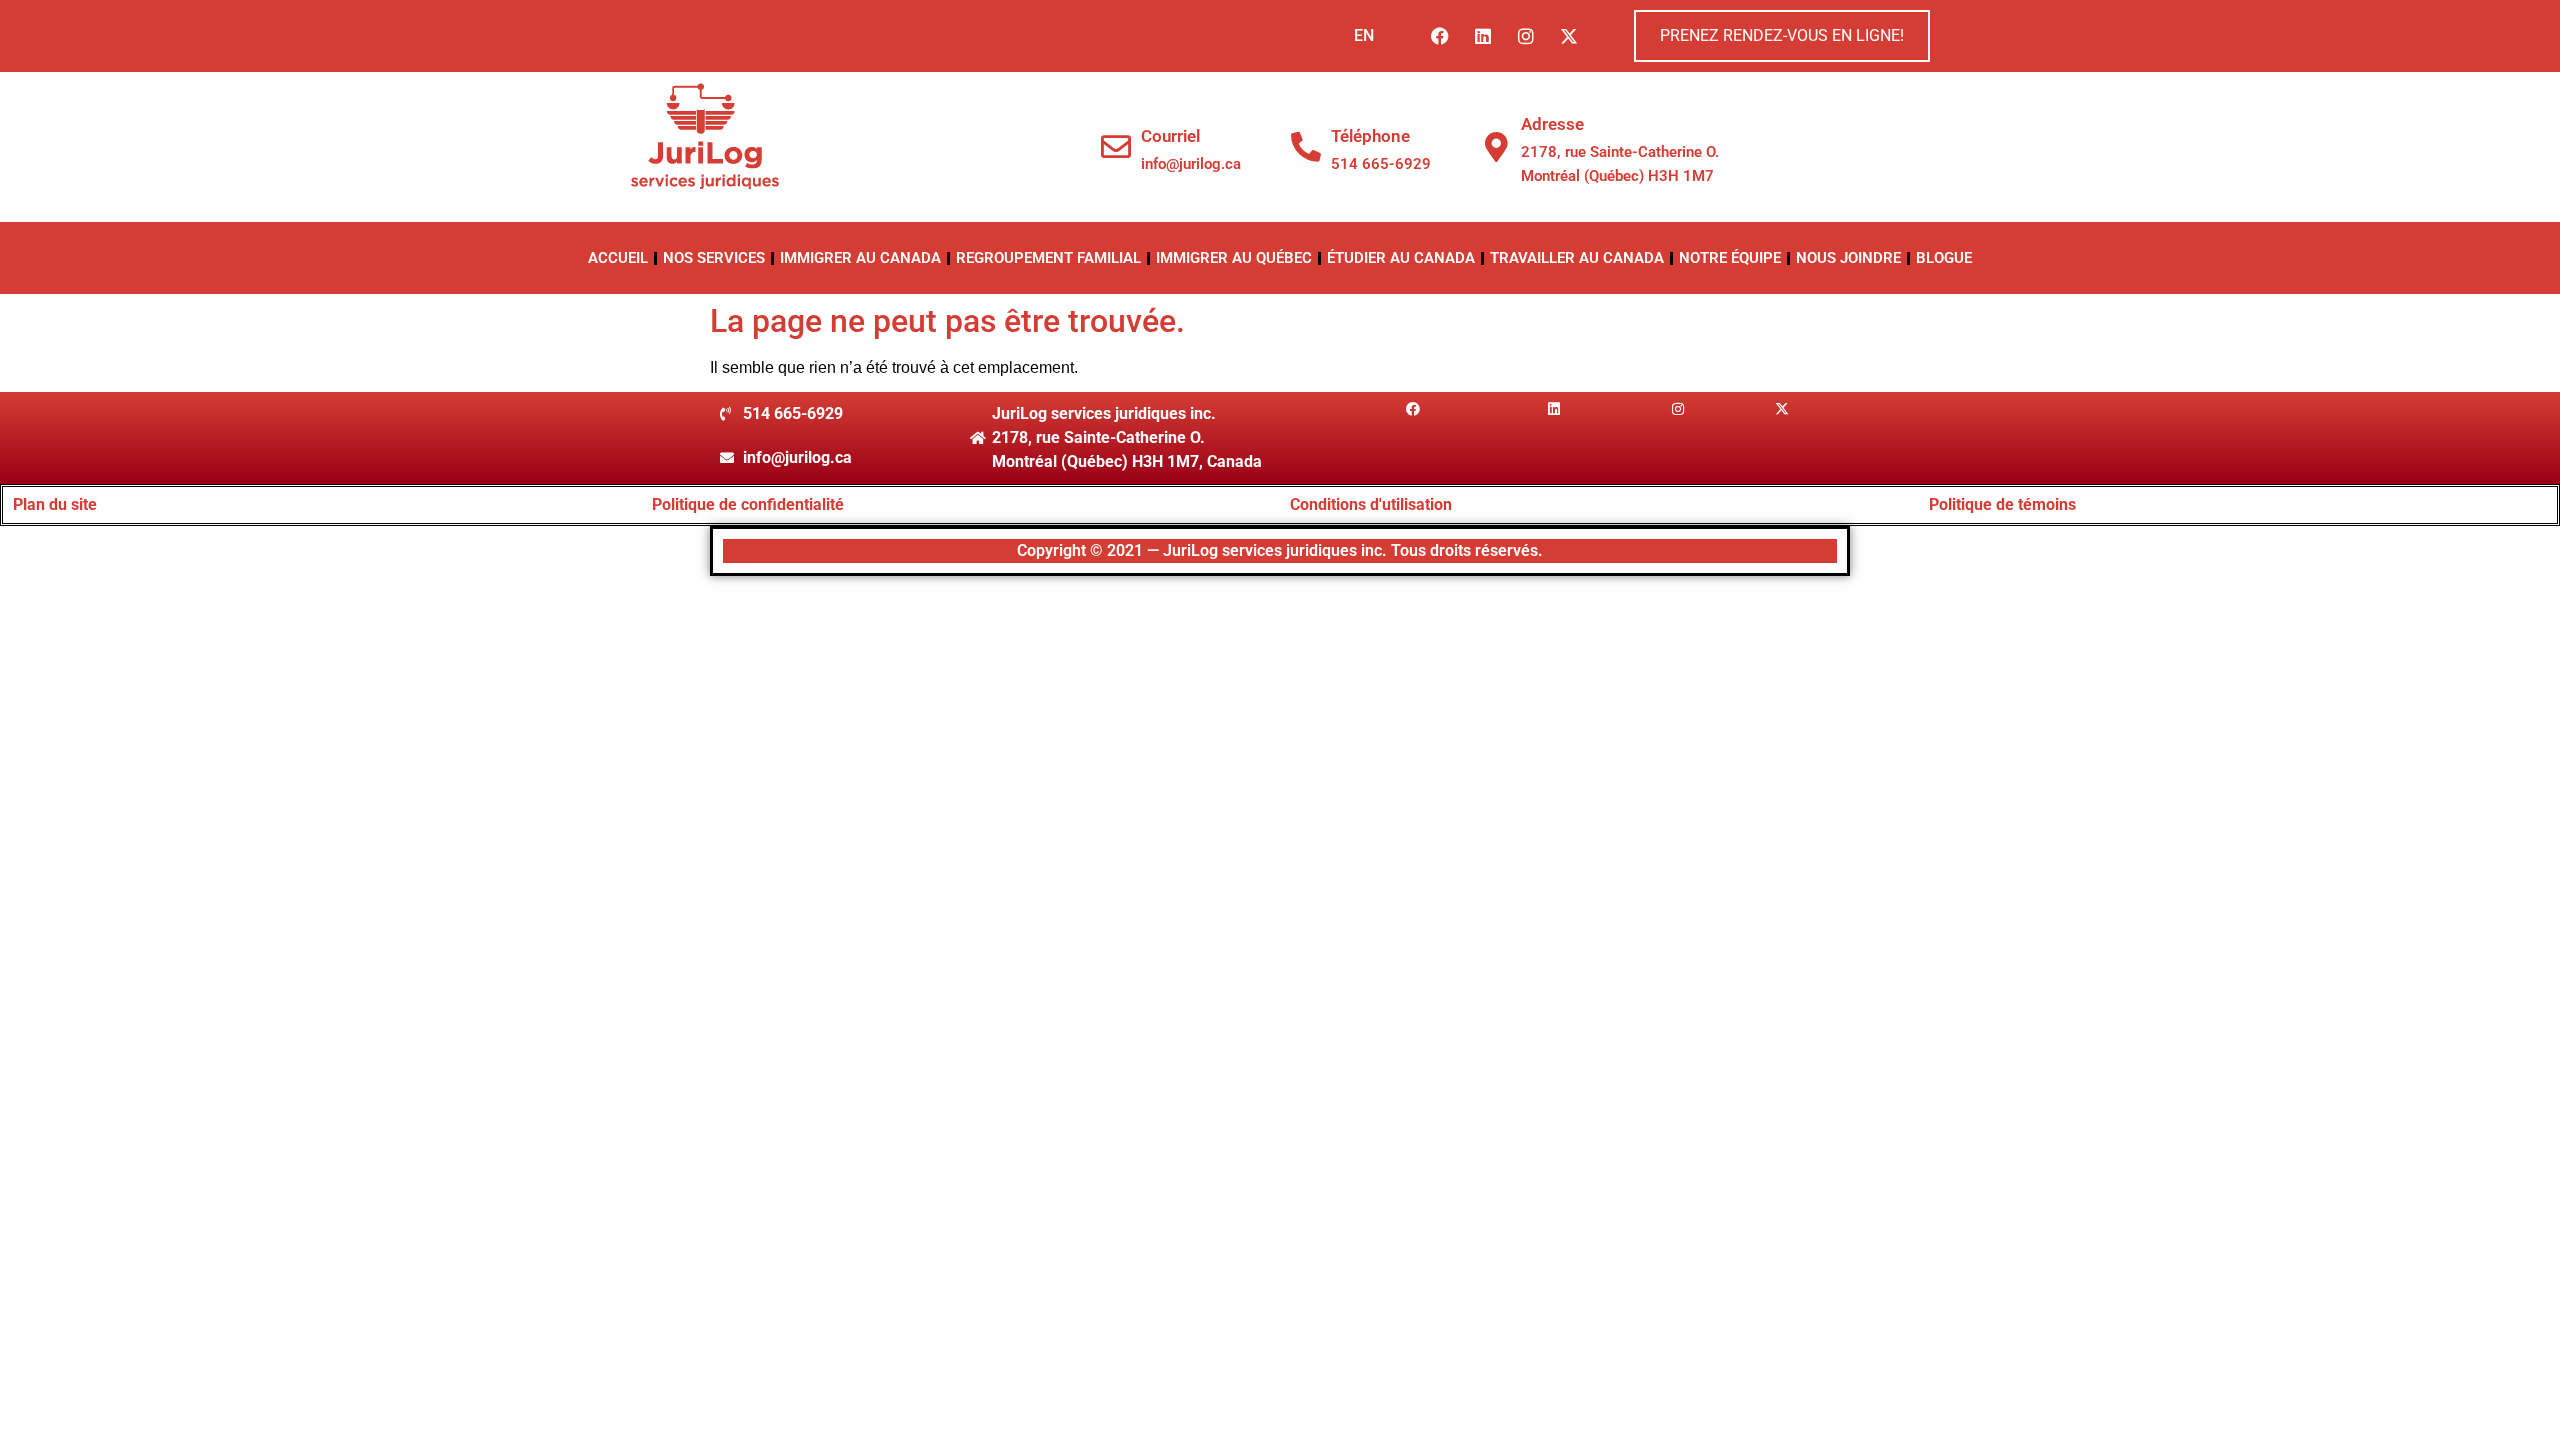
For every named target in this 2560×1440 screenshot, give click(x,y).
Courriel (1170, 136)
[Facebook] (1440, 36)
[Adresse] (1496, 147)
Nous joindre (1848, 258)
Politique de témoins (2002, 504)
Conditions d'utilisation (1371, 504)
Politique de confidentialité (748, 504)
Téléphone (1370, 136)
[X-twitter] (1569, 36)
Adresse (1552, 124)
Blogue (1944, 258)
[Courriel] (1116, 147)
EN (1364, 35)
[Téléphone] (1306, 147)
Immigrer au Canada (860, 258)
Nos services (714, 258)
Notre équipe (1730, 258)
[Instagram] (1526, 36)
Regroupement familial (1048, 258)
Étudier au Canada (1401, 258)
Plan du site (55, 504)
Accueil (618, 258)
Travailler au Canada (1577, 258)
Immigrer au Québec (1234, 258)
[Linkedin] (1483, 36)
